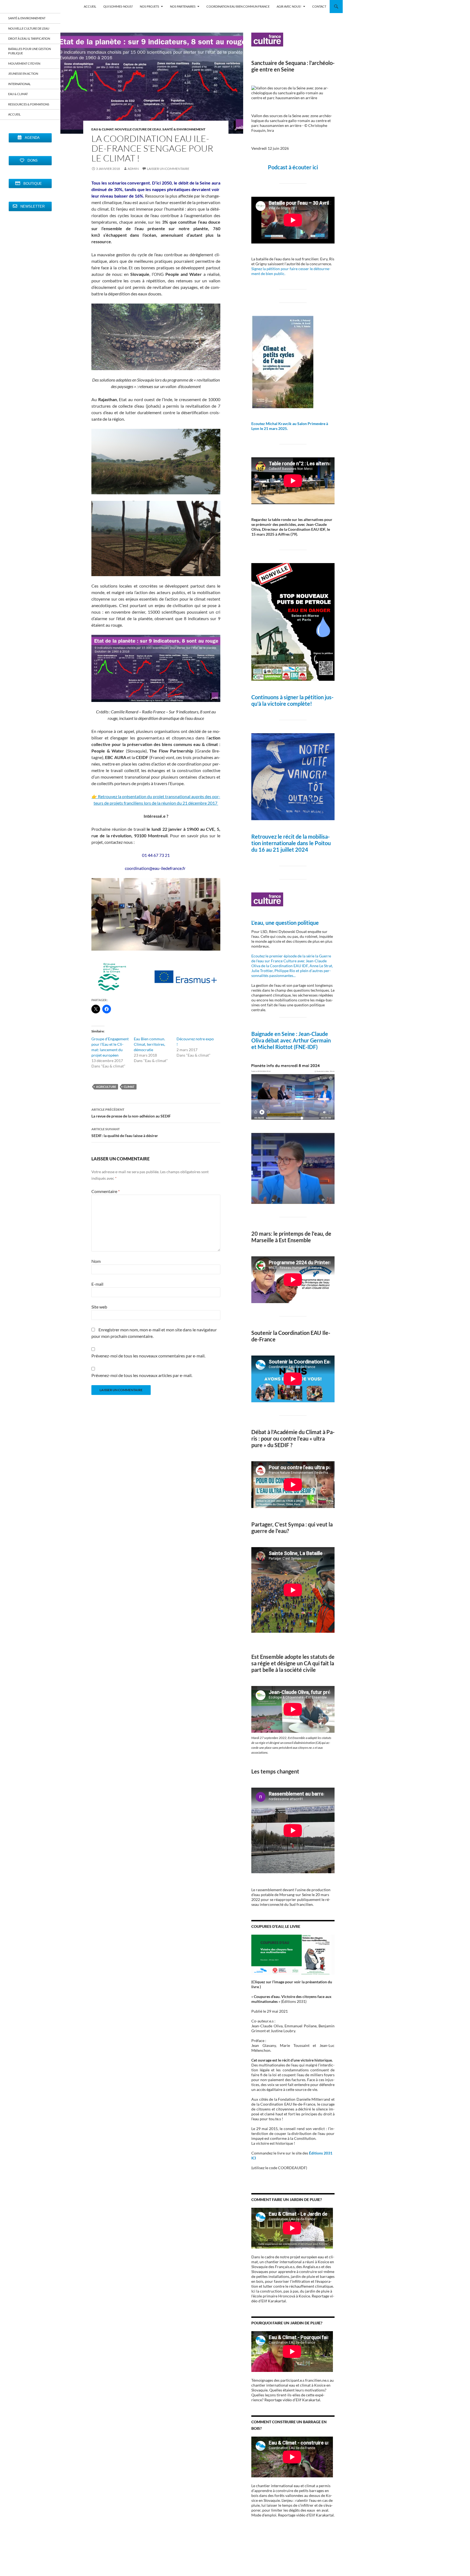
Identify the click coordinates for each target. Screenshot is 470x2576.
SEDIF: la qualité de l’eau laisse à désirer (125, 1132)
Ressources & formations (29, 104)
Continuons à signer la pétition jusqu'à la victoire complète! (292, 700)
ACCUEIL (90, 6)
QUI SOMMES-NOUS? (118, 6)
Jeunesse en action (23, 74)
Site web (99, 1307)
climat (129, 1087)
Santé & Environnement (184, 129)
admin (133, 169)
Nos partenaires (183, 6)
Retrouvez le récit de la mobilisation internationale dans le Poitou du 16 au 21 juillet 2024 (291, 843)
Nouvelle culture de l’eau (29, 28)
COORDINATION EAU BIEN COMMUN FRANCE (238, 6)
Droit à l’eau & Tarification (29, 38)
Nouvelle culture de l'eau (138, 129)
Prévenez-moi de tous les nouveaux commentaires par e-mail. (148, 1356)
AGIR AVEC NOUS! (289, 6)
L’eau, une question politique (285, 923)
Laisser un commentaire (168, 169)
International (19, 84)
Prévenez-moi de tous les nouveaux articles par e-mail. (142, 1375)
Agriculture (106, 1087)
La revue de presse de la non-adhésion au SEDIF (131, 1113)
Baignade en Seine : (275, 1034)
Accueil (14, 114)
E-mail (97, 1284)
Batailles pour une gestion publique (30, 51)
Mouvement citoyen (24, 63)
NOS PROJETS (149, 6)
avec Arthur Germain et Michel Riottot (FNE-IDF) (291, 1044)
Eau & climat (102, 129)
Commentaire (106, 1191)
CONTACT (319, 6)
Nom (96, 1261)
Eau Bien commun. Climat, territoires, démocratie (149, 1044)
